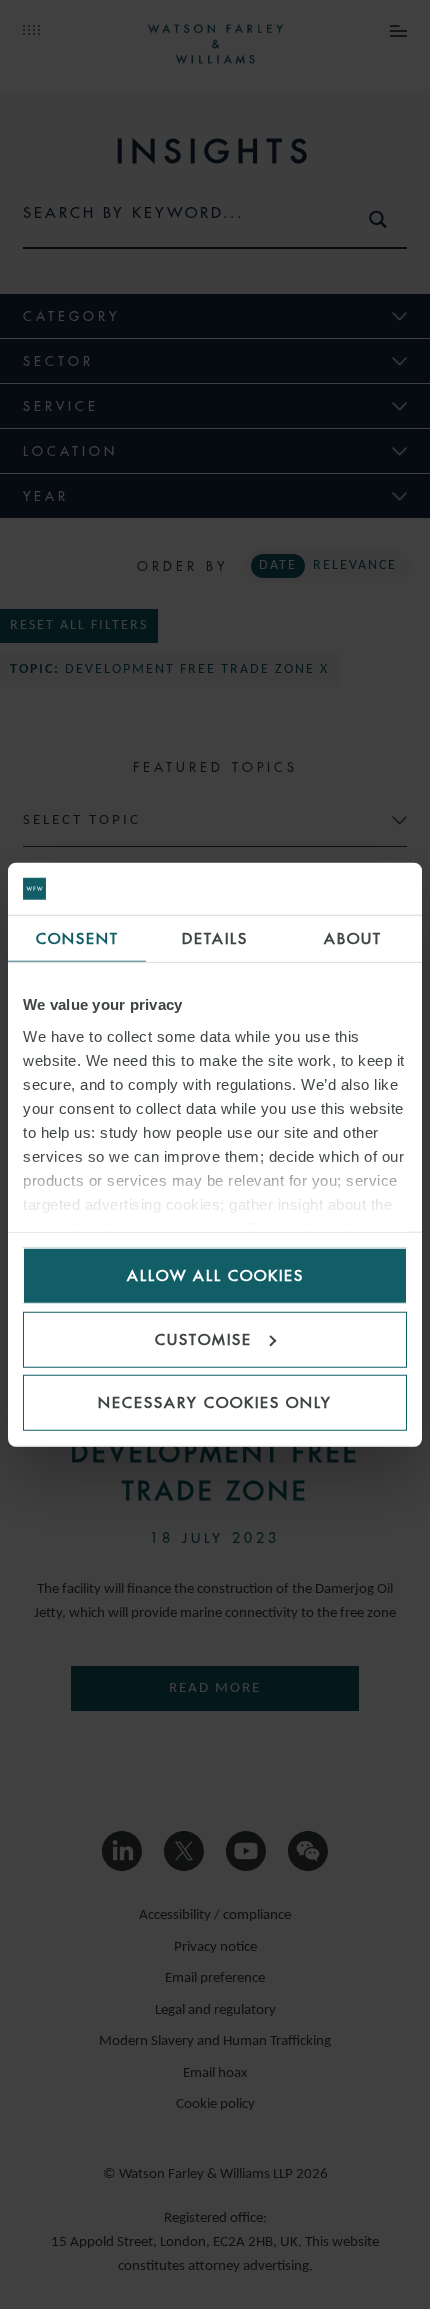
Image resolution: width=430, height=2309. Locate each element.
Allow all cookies (215, 1275)
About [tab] (353, 938)
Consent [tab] (77, 938)
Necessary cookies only (215, 1402)
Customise (203, 1338)
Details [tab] (215, 938)
